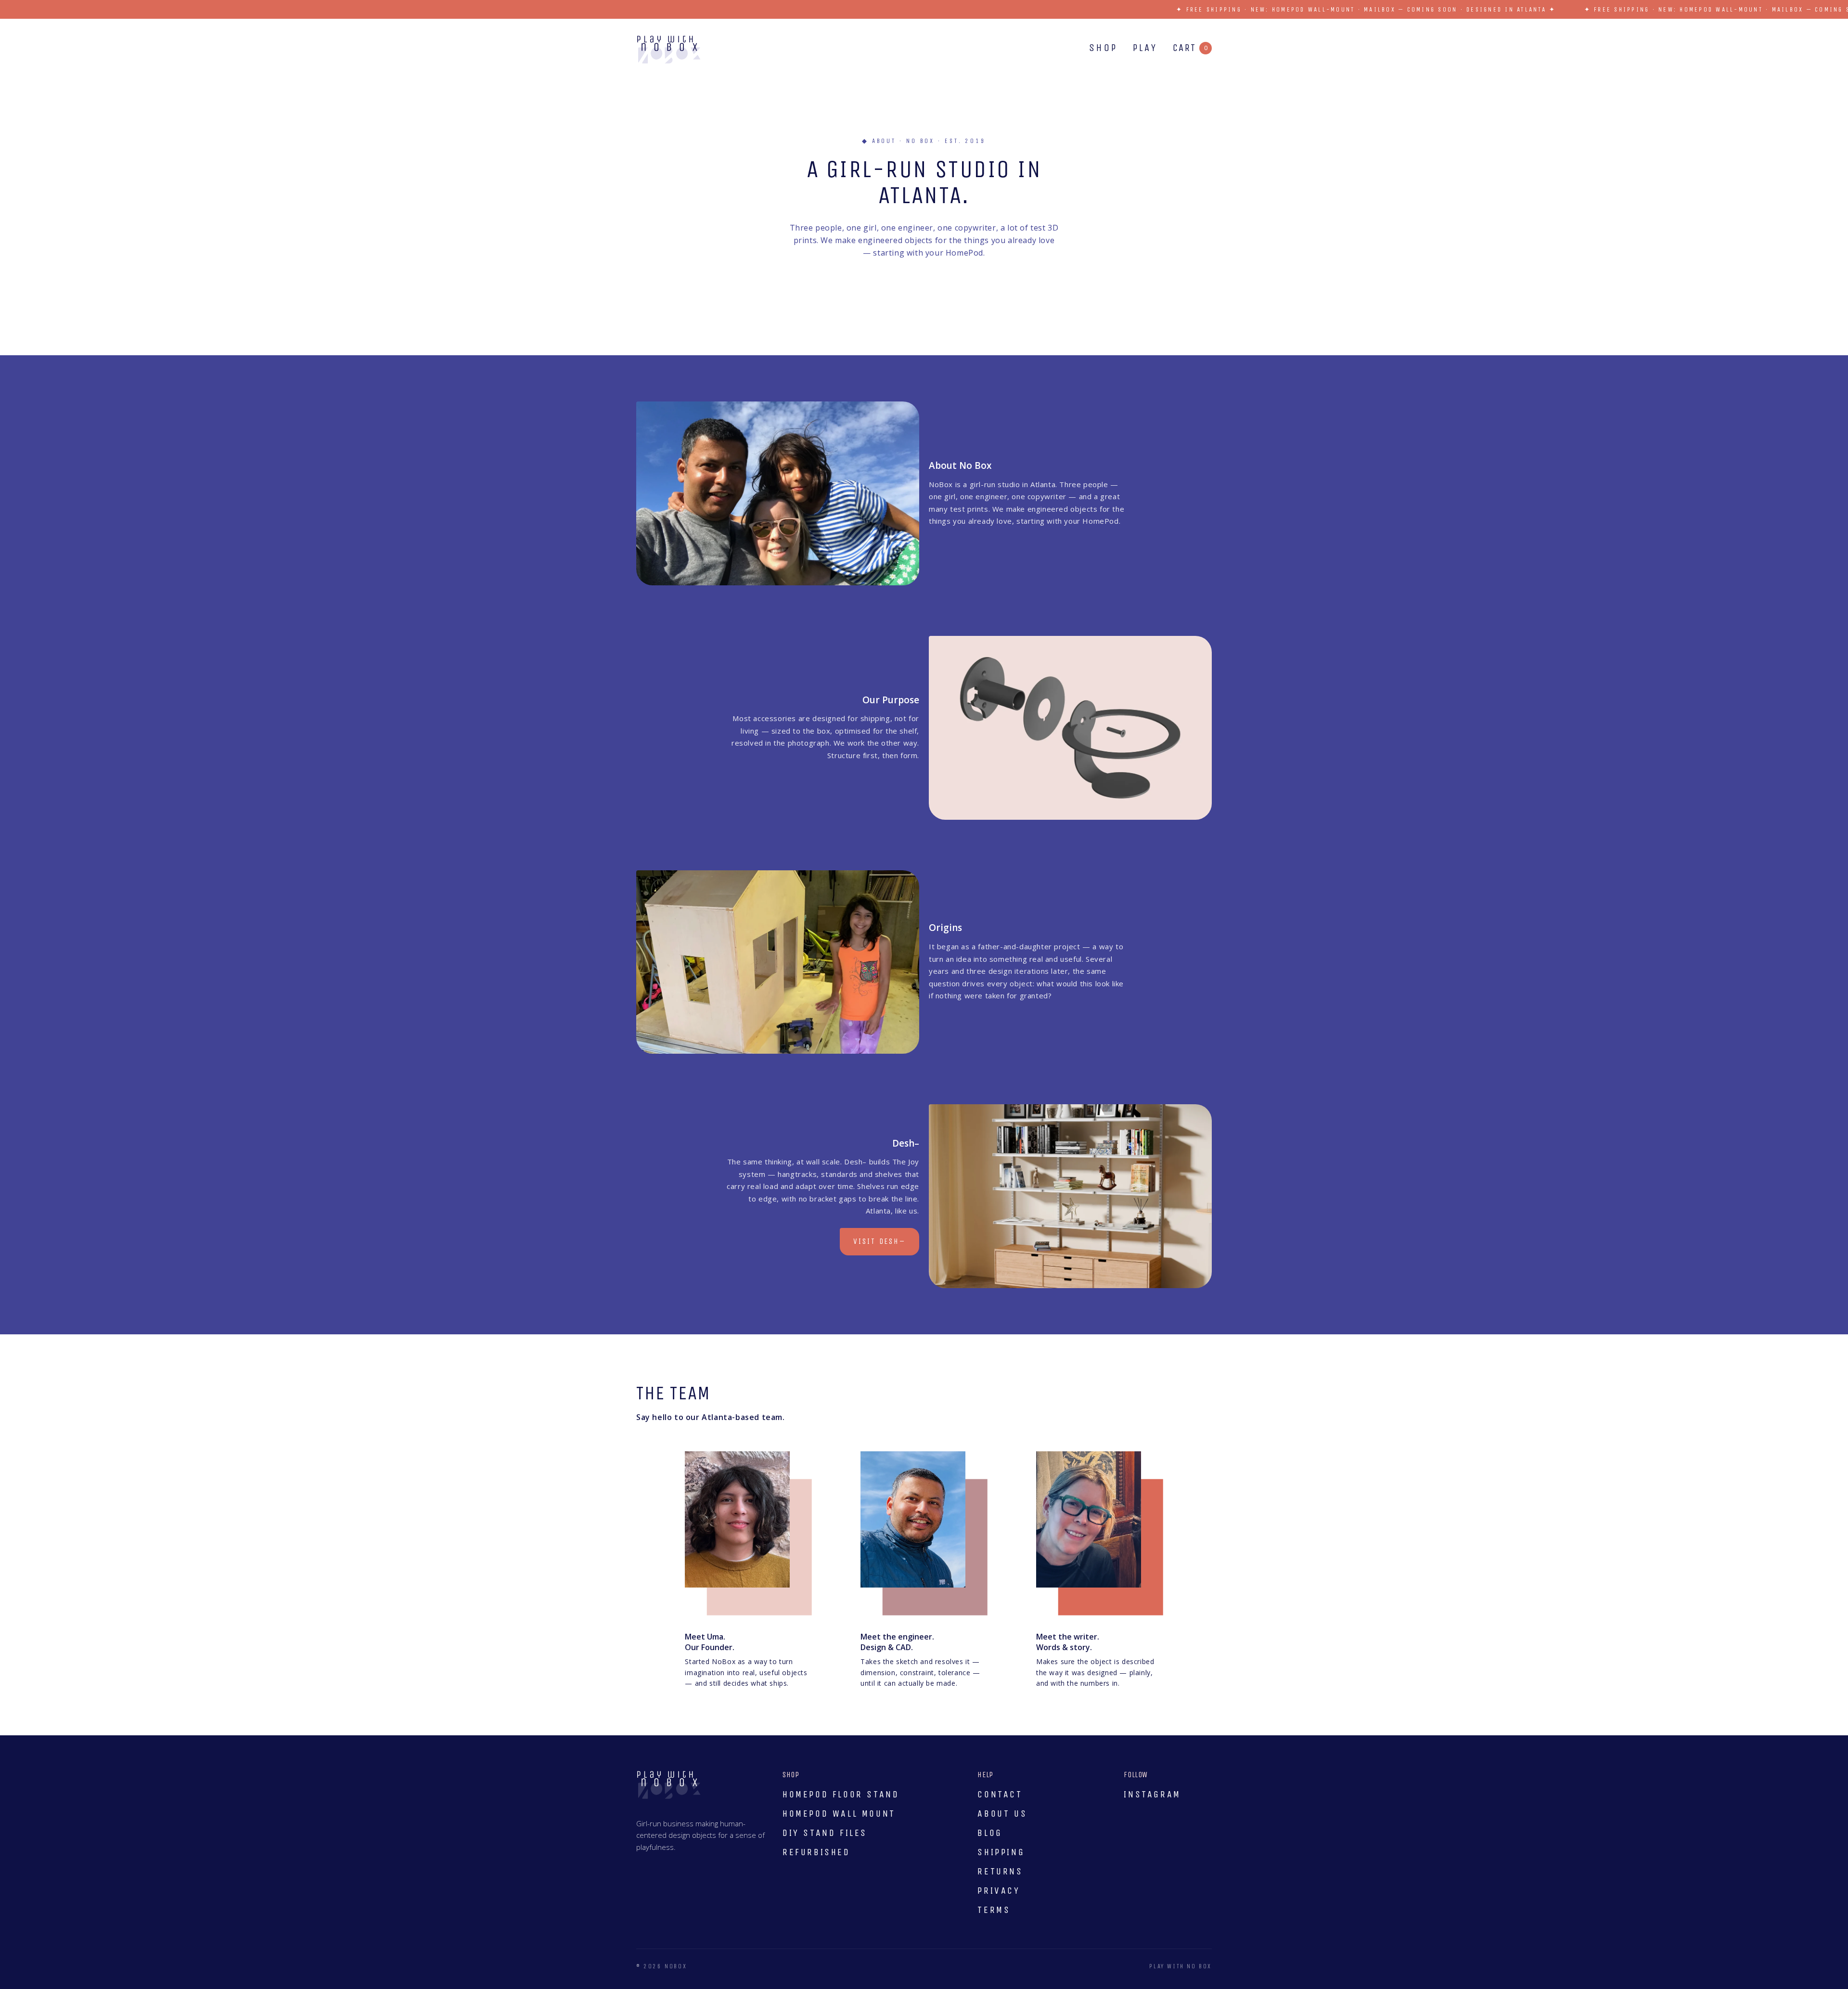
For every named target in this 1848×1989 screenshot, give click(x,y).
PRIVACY (999, 1891)
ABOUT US (1002, 1814)
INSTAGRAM (1152, 1794)
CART (1190, 48)
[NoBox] (669, 50)
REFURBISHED (816, 1852)
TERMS (994, 1910)
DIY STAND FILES (825, 1833)
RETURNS (1000, 1871)
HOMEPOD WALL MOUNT (839, 1814)
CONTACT (1000, 1794)
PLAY (1145, 48)
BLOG (990, 1833)
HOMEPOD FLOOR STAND (841, 1794)
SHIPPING (1001, 1852)
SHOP (1103, 48)
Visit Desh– (879, 1241)
